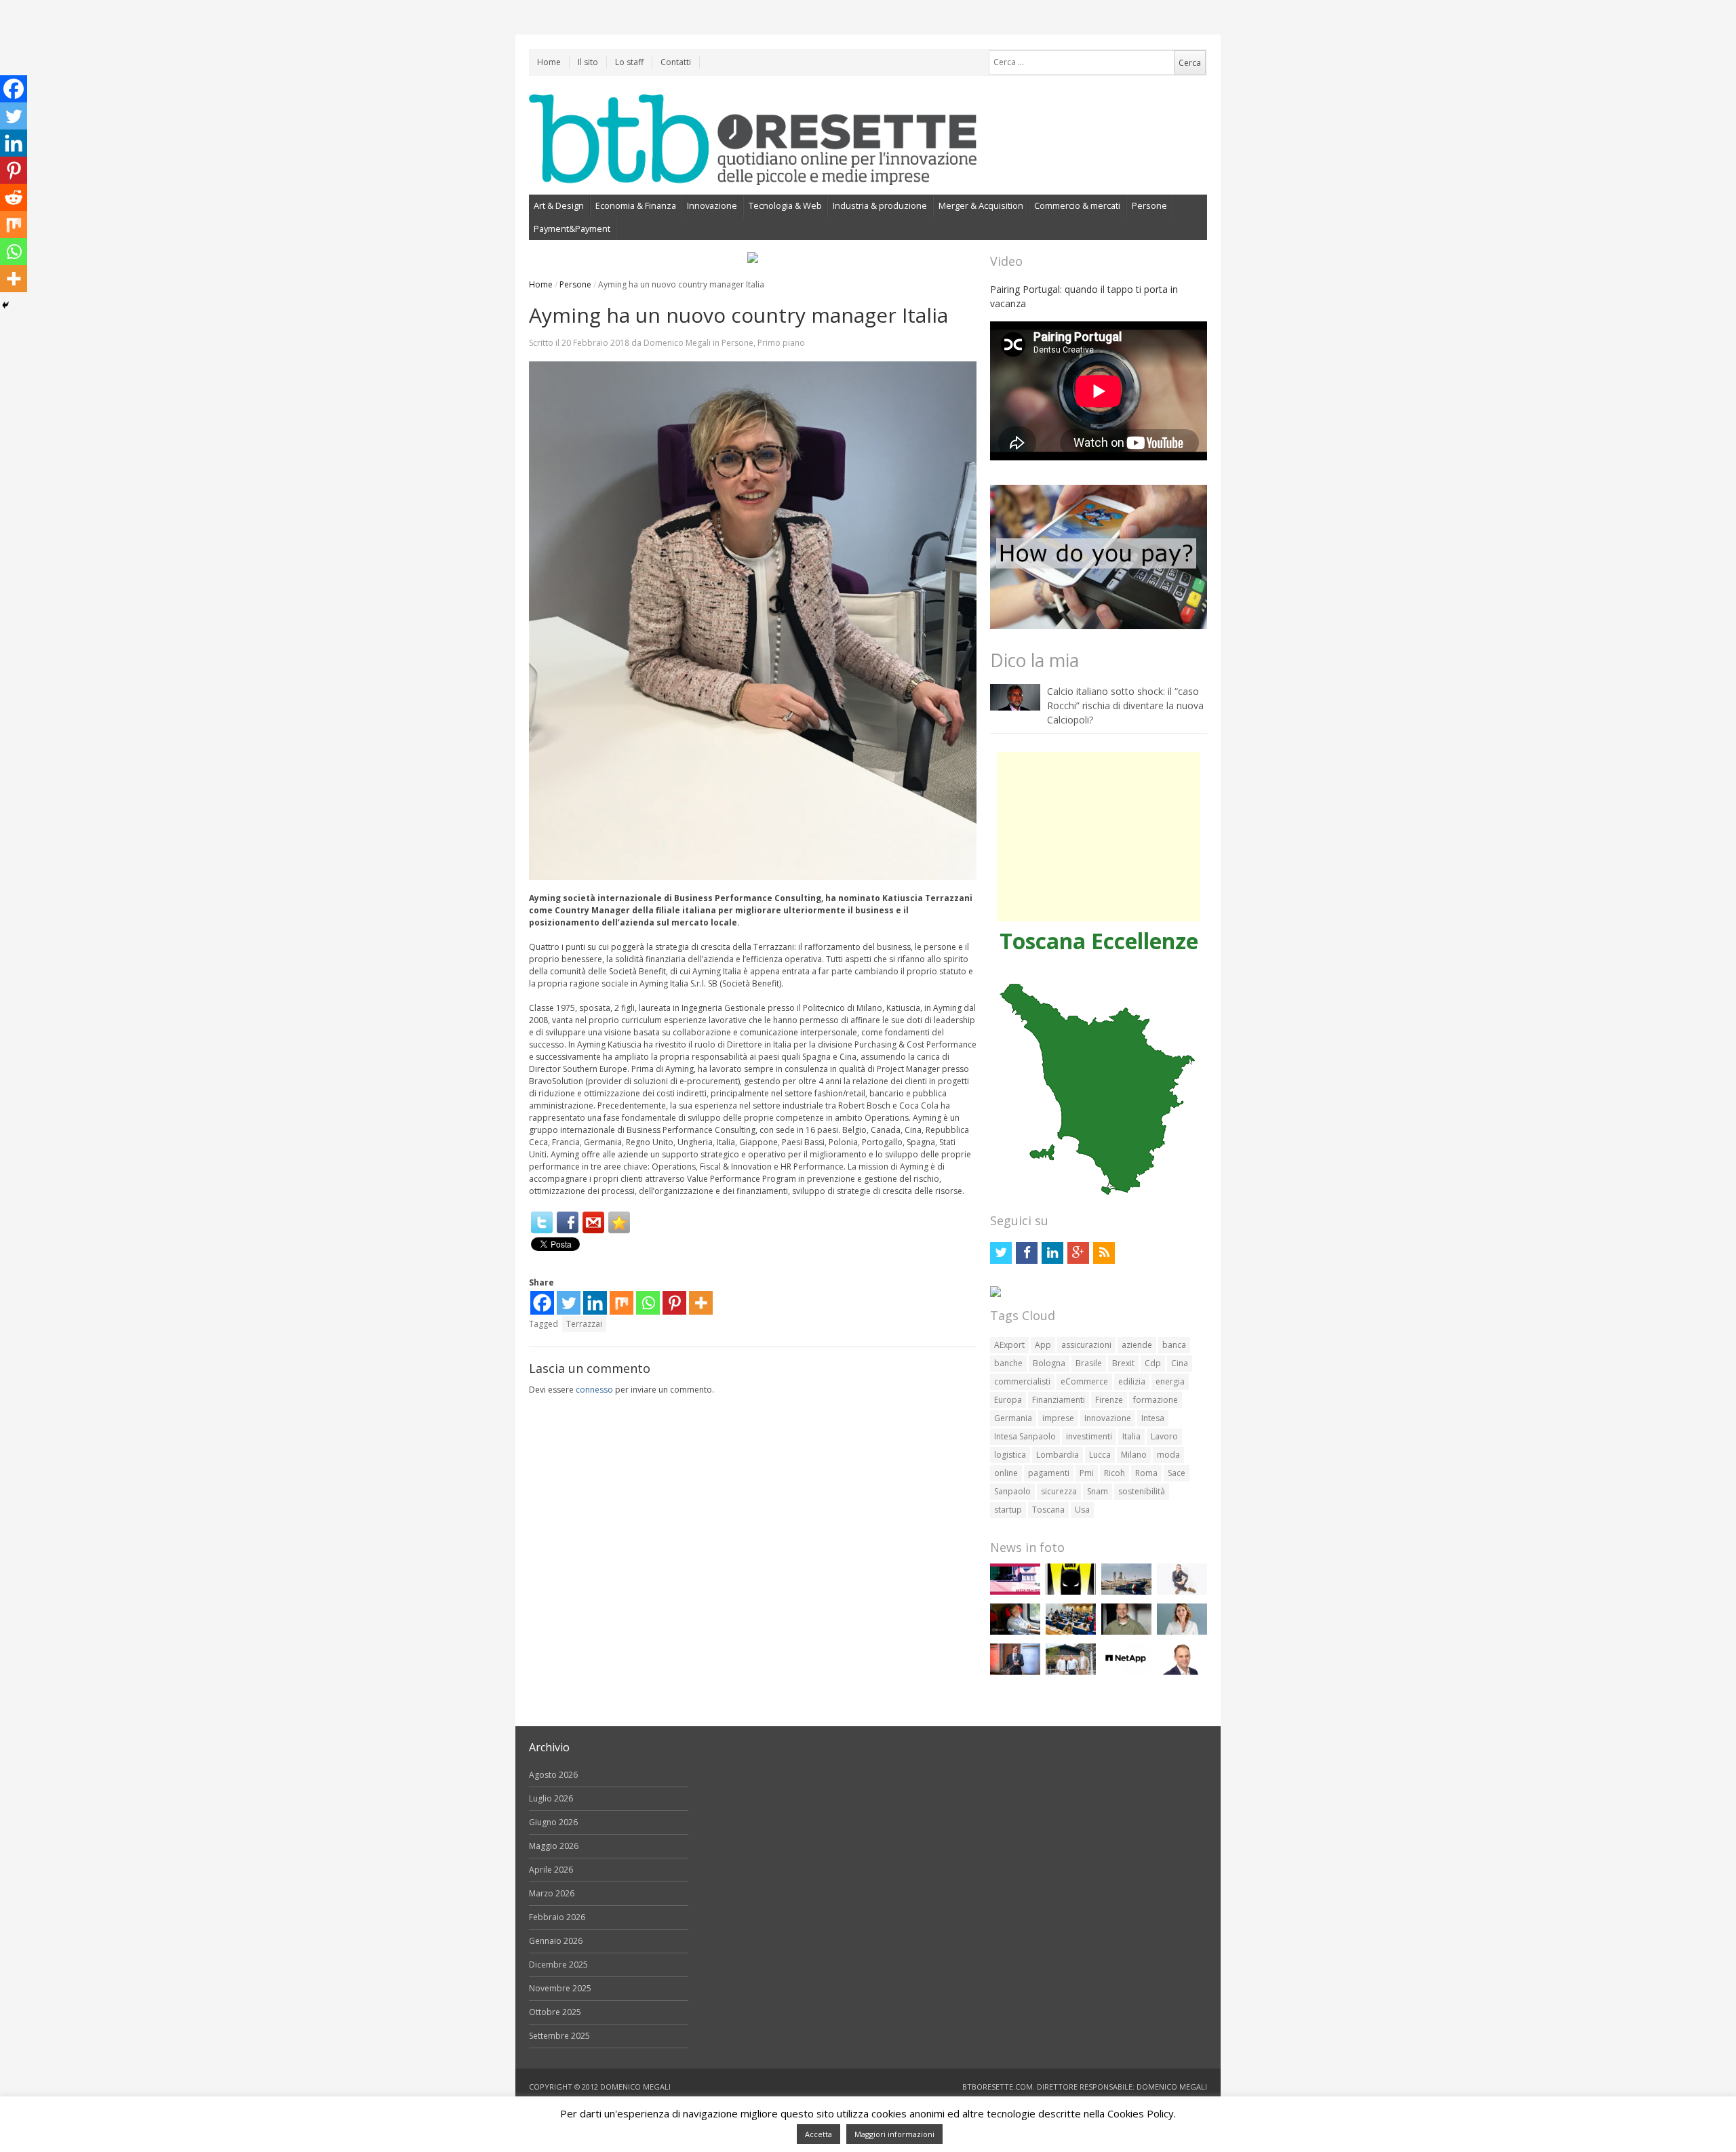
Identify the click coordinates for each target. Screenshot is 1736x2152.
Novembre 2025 (560, 1988)
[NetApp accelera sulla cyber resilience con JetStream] (1126, 1672)
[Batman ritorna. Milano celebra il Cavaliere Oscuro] (1071, 1592)
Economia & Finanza (636, 205)
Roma (1146, 1473)
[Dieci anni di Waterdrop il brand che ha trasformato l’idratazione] (1071, 1672)
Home (549, 62)
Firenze (1109, 1400)
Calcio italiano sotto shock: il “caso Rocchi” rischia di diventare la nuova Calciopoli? (1125, 705)
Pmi (1087, 1473)
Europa (1008, 1400)
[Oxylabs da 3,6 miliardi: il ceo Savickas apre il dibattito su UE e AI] (1126, 1632)
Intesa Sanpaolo (1025, 1436)
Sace (1177, 1473)
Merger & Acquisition (981, 205)
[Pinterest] (674, 1303)
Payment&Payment (572, 228)
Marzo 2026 (552, 1893)
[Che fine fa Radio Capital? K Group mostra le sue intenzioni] (1182, 1592)
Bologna (1049, 1363)
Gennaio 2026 (556, 1941)
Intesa (1153, 1418)
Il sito (588, 62)
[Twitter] (542, 1222)
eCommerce (1084, 1381)
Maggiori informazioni (894, 2134)
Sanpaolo (1012, 1491)
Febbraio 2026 (557, 1917)
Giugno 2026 (553, 1822)
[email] (593, 1222)
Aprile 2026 (551, 1870)
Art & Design (559, 205)
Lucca (1100, 1455)
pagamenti (1049, 1473)
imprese (1058, 1418)
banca (1174, 1345)
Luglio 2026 (551, 1798)
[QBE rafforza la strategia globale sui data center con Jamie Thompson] (1182, 1672)
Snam (1098, 1491)
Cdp (1153, 1363)
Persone (1149, 205)
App (1043, 1345)
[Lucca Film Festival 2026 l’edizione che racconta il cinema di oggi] (1015, 1592)
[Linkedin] (595, 1303)
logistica (1010, 1455)
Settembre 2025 (559, 2036)
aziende (1137, 1345)
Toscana (1048, 1510)
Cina (1180, 1363)
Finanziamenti (1059, 1400)
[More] (701, 1303)
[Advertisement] (1099, 837)
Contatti (676, 62)
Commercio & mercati (1077, 205)
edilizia (1132, 1381)
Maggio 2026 (554, 1846)
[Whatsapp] (648, 1303)
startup (1008, 1510)
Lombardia (1058, 1455)
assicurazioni (1086, 1345)
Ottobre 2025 (555, 2012)
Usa (1082, 1510)
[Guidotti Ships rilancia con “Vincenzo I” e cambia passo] (1126, 1592)
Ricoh (1114, 1473)
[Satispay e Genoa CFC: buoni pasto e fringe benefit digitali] (1182, 1632)
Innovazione (712, 205)
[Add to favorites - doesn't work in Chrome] (619, 1222)
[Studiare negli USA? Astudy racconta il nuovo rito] (1071, 1632)
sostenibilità (1142, 1491)
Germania (1013, 1418)
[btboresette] (753, 174)
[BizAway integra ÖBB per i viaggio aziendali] (1015, 1632)
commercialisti (1022, 1381)
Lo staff (629, 62)
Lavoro (1164, 1436)
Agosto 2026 (553, 1775)
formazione (1156, 1400)
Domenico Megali (677, 343)
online (1006, 1473)
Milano (1134, 1455)
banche (1008, 1363)
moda (1168, 1455)
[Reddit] (14, 197)
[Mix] (622, 1303)
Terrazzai (584, 1324)
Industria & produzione (880, 205)
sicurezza (1059, 1491)
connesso (594, 1390)
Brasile (1089, 1363)
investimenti (1089, 1436)
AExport (1009, 1345)
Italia (1131, 1436)
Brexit (1123, 1363)
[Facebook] (568, 1222)
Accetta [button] (818, 2134)
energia (1170, 1381)
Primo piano (781, 343)
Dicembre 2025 (558, 1965)
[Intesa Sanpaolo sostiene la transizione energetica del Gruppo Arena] (1015, 1672)
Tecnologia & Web (785, 205)
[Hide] (5, 305)
